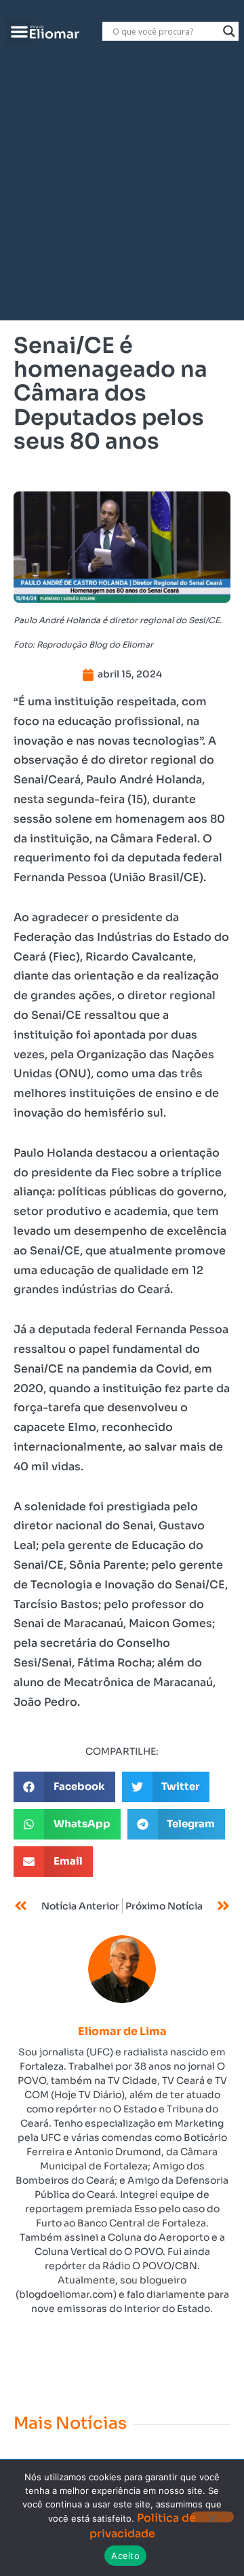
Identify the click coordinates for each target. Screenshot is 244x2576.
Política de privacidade (143, 2525)
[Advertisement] (122, 191)
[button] (19, 32)
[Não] (212, 2517)
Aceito (125, 2556)
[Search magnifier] (229, 31)
